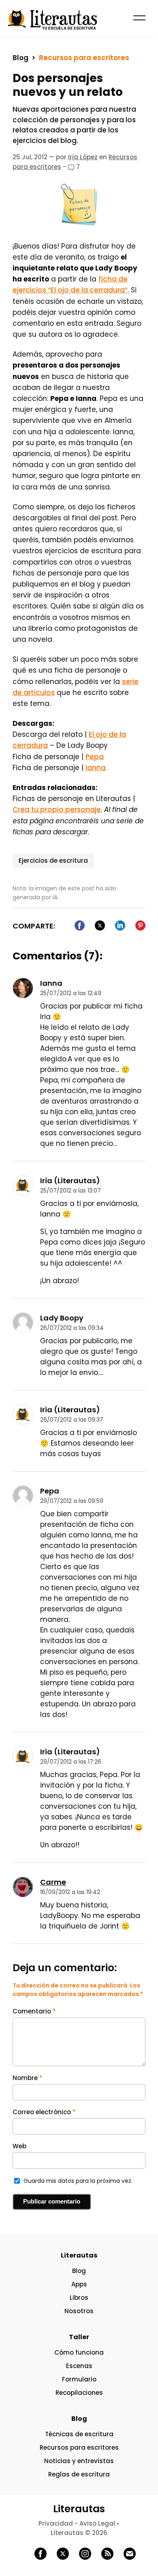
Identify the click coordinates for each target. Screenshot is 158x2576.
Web (19, 2146)
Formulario (79, 2379)
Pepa (95, 757)
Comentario (34, 2011)
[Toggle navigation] (145, 17)
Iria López (83, 157)
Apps (79, 2284)
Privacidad (56, 2523)
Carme (53, 1882)
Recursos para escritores (84, 58)
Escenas (79, 2366)
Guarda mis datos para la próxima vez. (78, 2181)
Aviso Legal (97, 2523)
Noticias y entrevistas (79, 2461)
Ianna (96, 768)
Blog (20, 58)
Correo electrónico (44, 2112)
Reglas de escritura (79, 2474)
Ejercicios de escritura (53, 860)
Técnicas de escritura (79, 2434)
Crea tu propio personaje (57, 810)
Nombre (28, 2078)
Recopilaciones (79, 2393)
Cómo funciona (79, 2352)
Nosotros (79, 2311)
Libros (79, 2298)
